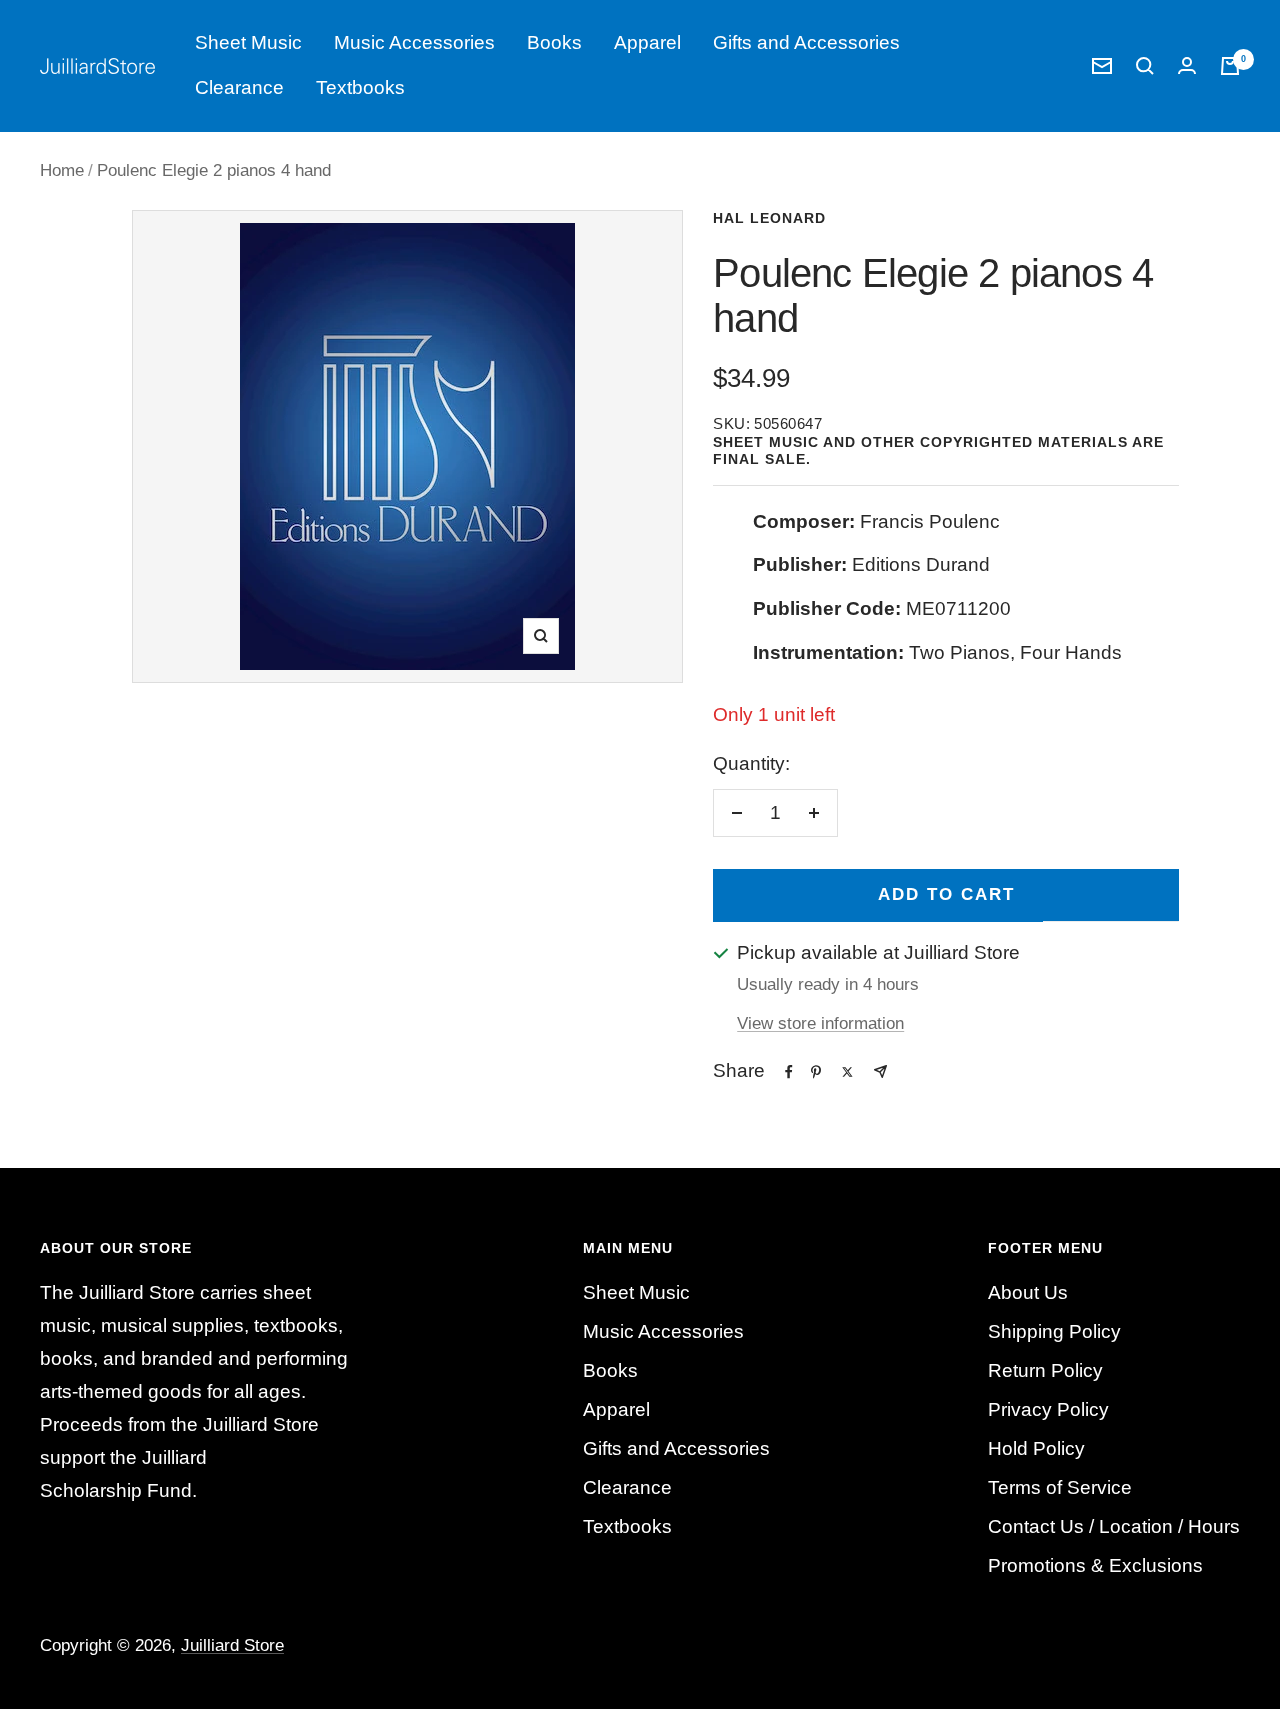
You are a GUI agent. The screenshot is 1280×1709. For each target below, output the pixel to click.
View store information (820, 1023)
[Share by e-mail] (880, 1071)
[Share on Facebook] (789, 1072)
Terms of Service (1060, 1487)
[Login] (1187, 65)
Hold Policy (1036, 1448)
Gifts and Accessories (806, 42)
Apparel (647, 42)
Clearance (239, 87)
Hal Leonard (769, 218)
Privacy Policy (1048, 1409)
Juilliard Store (232, 1645)
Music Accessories (414, 42)
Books (554, 42)
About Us (1028, 1292)
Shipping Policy (1054, 1331)
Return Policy (1045, 1370)
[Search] (1145, 66)
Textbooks (360, 87)
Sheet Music (248, 42)
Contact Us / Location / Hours (1114, 1526)
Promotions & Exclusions (1095, 1565)
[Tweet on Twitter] (847, 1072)
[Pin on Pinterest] (816, 1072)
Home (62, 170)
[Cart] (1230, 66)
